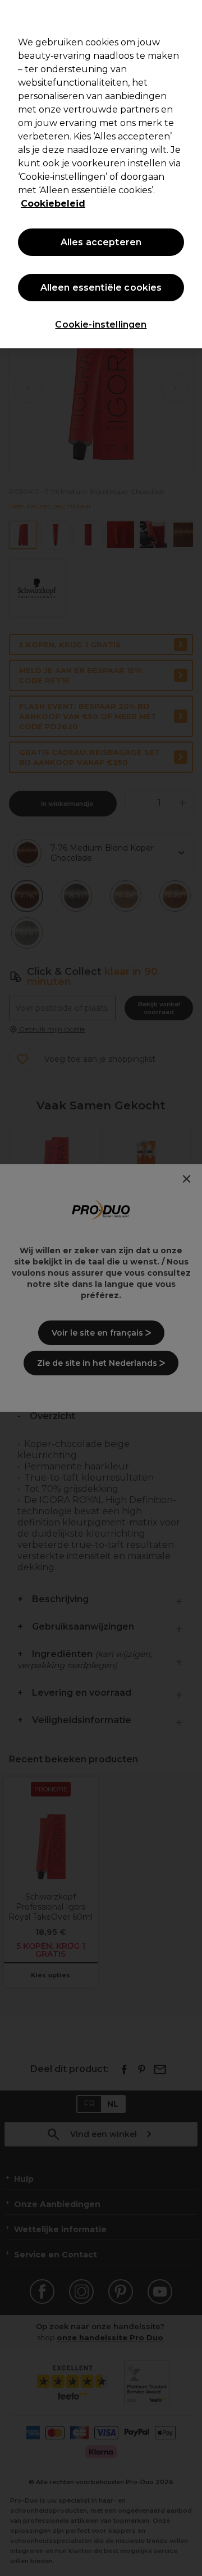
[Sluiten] (189, 16)
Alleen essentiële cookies (101, 288)
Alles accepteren (101, 242)
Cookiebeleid (53, 204)
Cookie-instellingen (101, 325)
